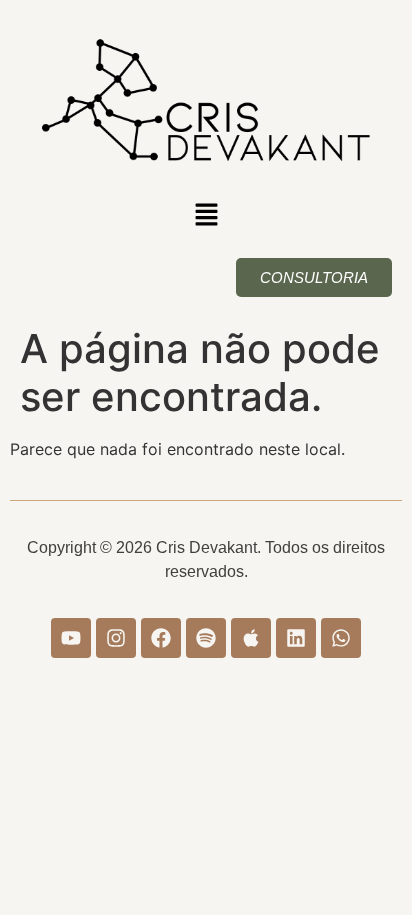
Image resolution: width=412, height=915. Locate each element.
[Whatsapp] (341, 638)
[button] (206, 215)
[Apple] (251, 638)
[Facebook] (161, 638)
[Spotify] (206, 638)
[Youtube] (71, 638)
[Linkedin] (296, 638)
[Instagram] (116, 638)
